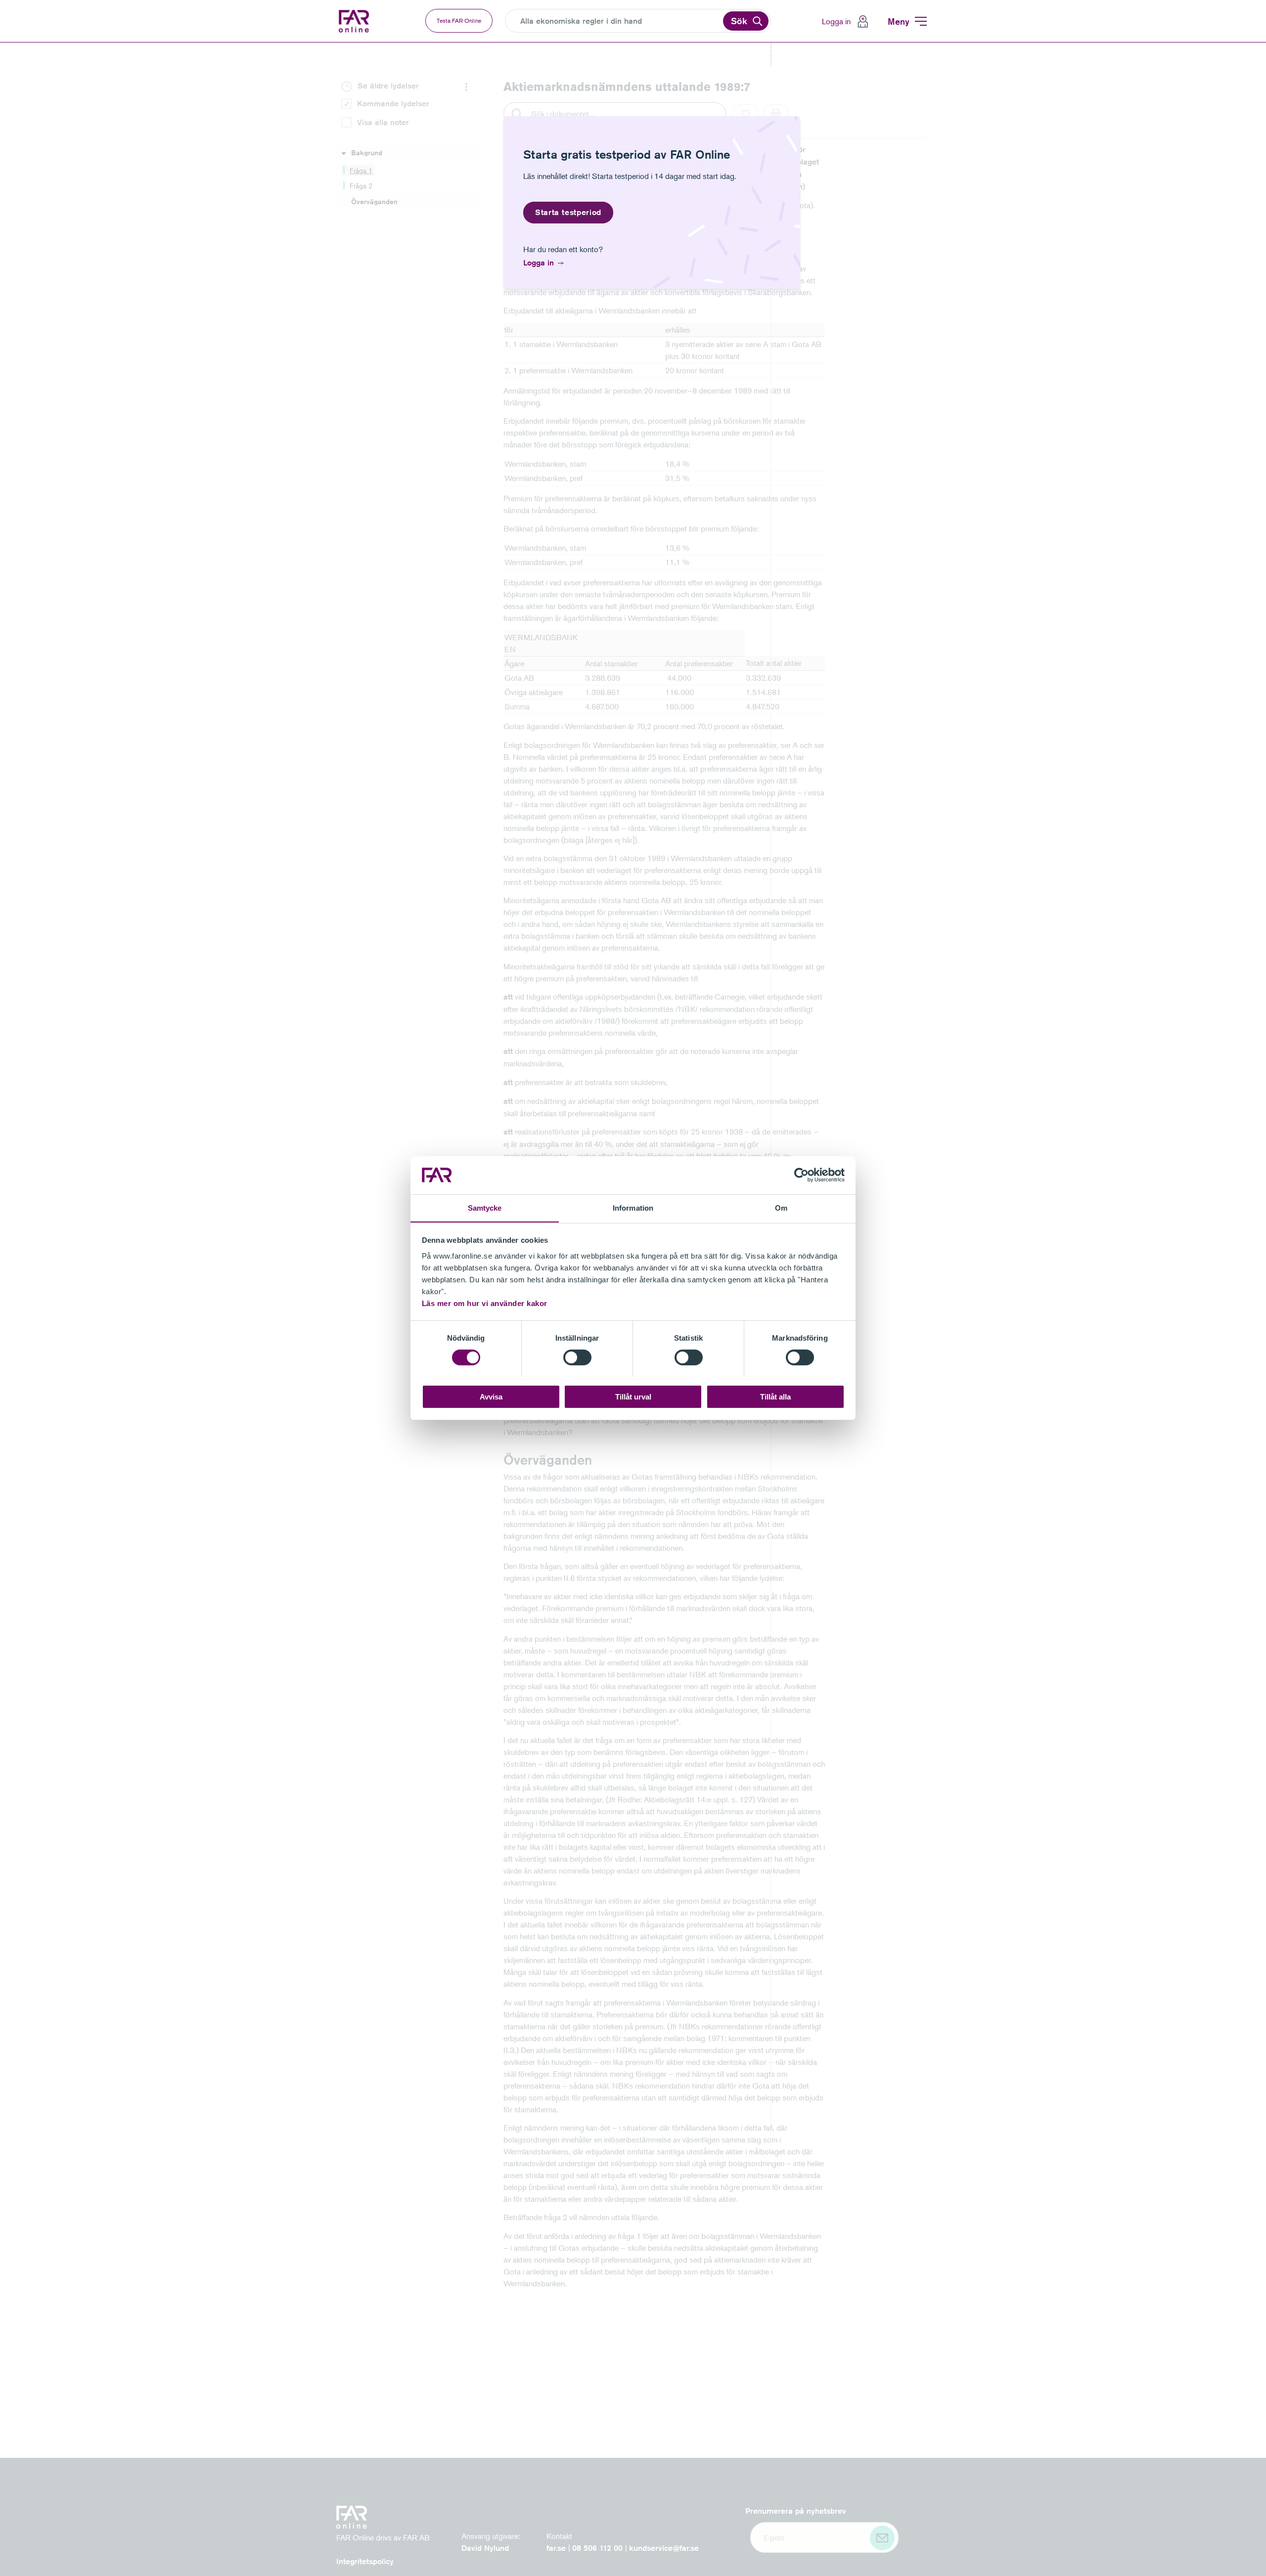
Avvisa (491, 1396)
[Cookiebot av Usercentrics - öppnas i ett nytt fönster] (801, 1175)
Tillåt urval (633, 1396)
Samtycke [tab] (485, 1207)
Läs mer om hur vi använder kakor (485, 1303)
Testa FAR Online (459, 21)
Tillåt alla (775, 1396)
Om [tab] (781, 1207)
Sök (739, 21)
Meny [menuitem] (899, 21)
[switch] (577, 1357)
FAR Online (355, 21)
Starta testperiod (568, 212)
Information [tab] (633, 1207)
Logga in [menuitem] (836, 21)
